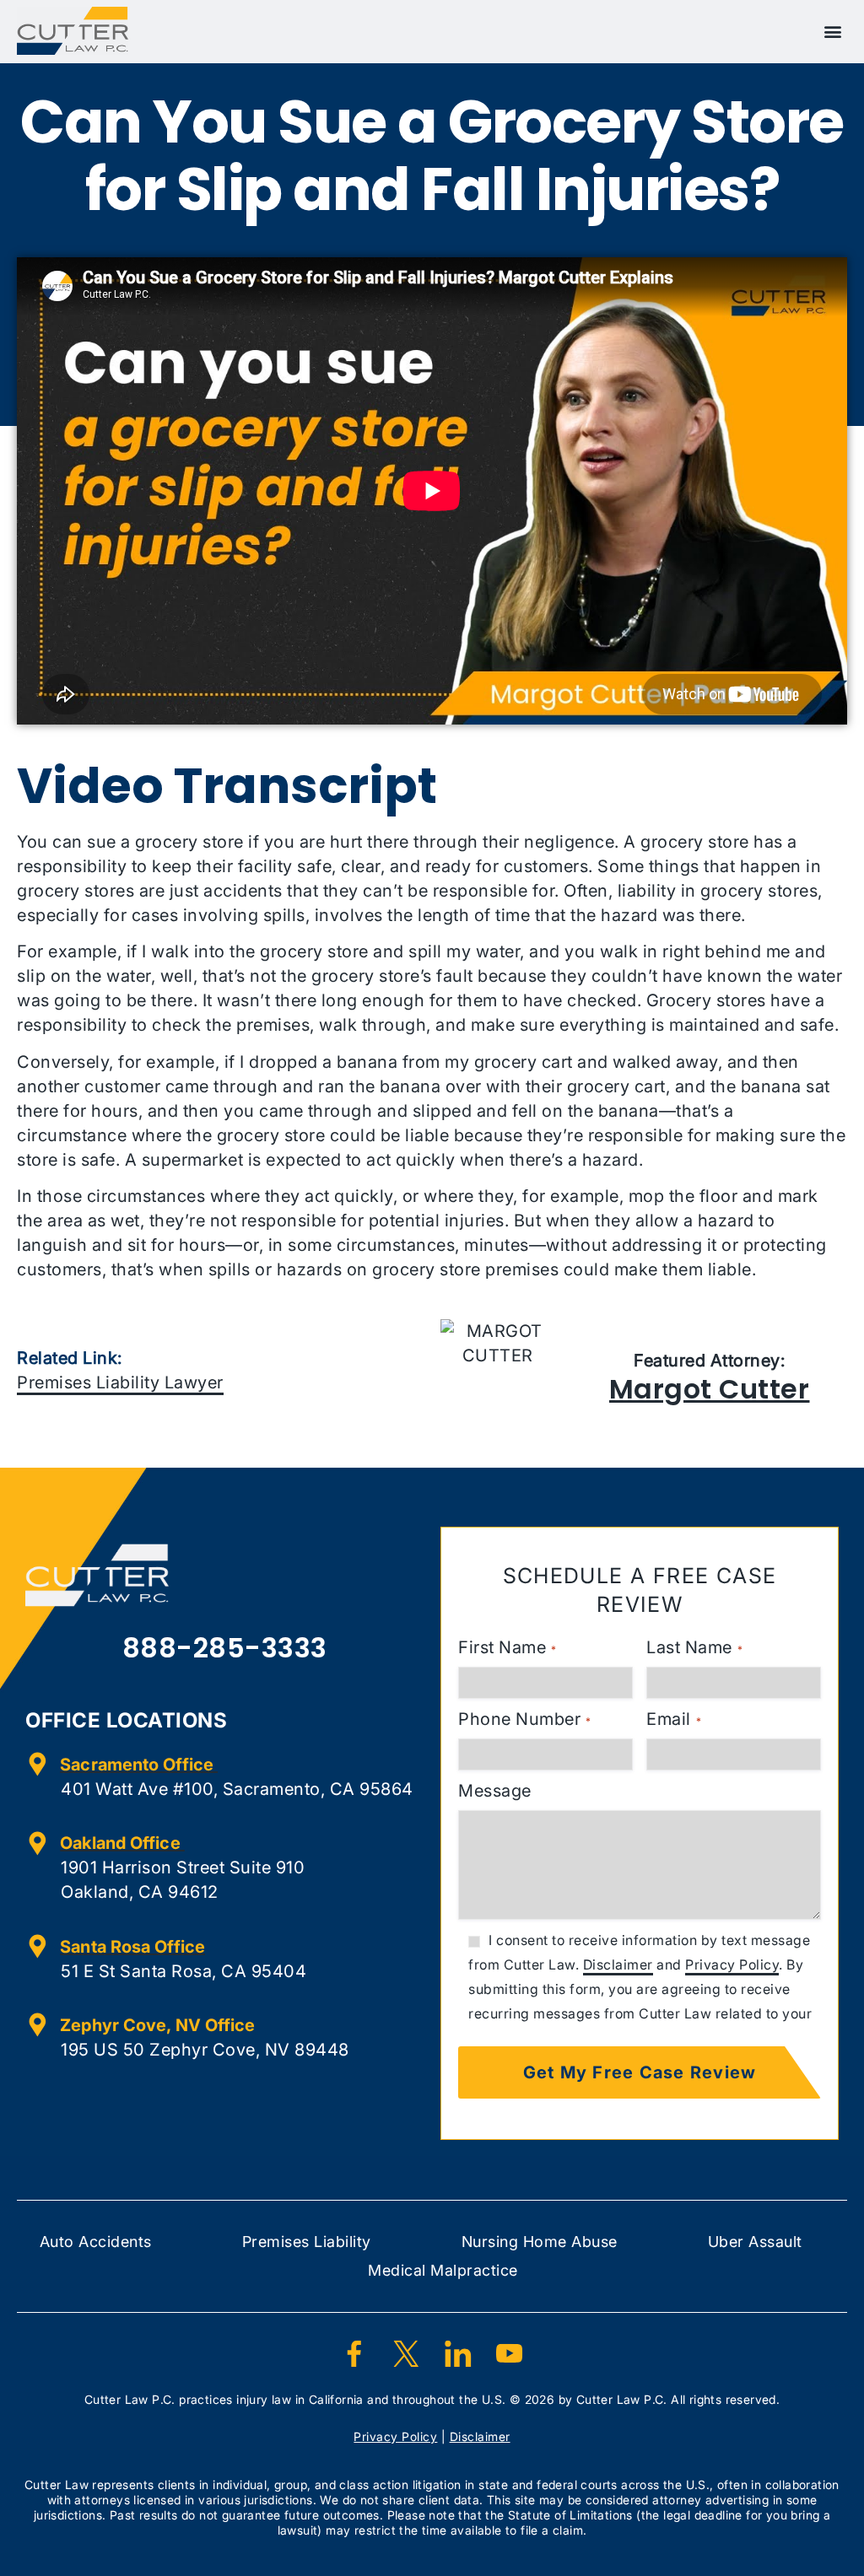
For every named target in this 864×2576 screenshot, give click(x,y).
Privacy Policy (732, 1964)
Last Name (694, 1647)
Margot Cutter (710, 1389)
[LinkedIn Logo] (458, 2353)
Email (674, 1719)
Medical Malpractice (443, 2270)
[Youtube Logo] (510, 2353)
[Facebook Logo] (354, 2353)
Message (495, 1791)
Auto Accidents (96, 2242)
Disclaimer (618, 1964)
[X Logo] (406, 2353)
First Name (507, 1647)
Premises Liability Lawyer (120, 1382)
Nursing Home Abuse (540, 2242)
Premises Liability (307, 2242)
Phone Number (524, 1719)
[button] (834, 31)
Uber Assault (755, 2242)
